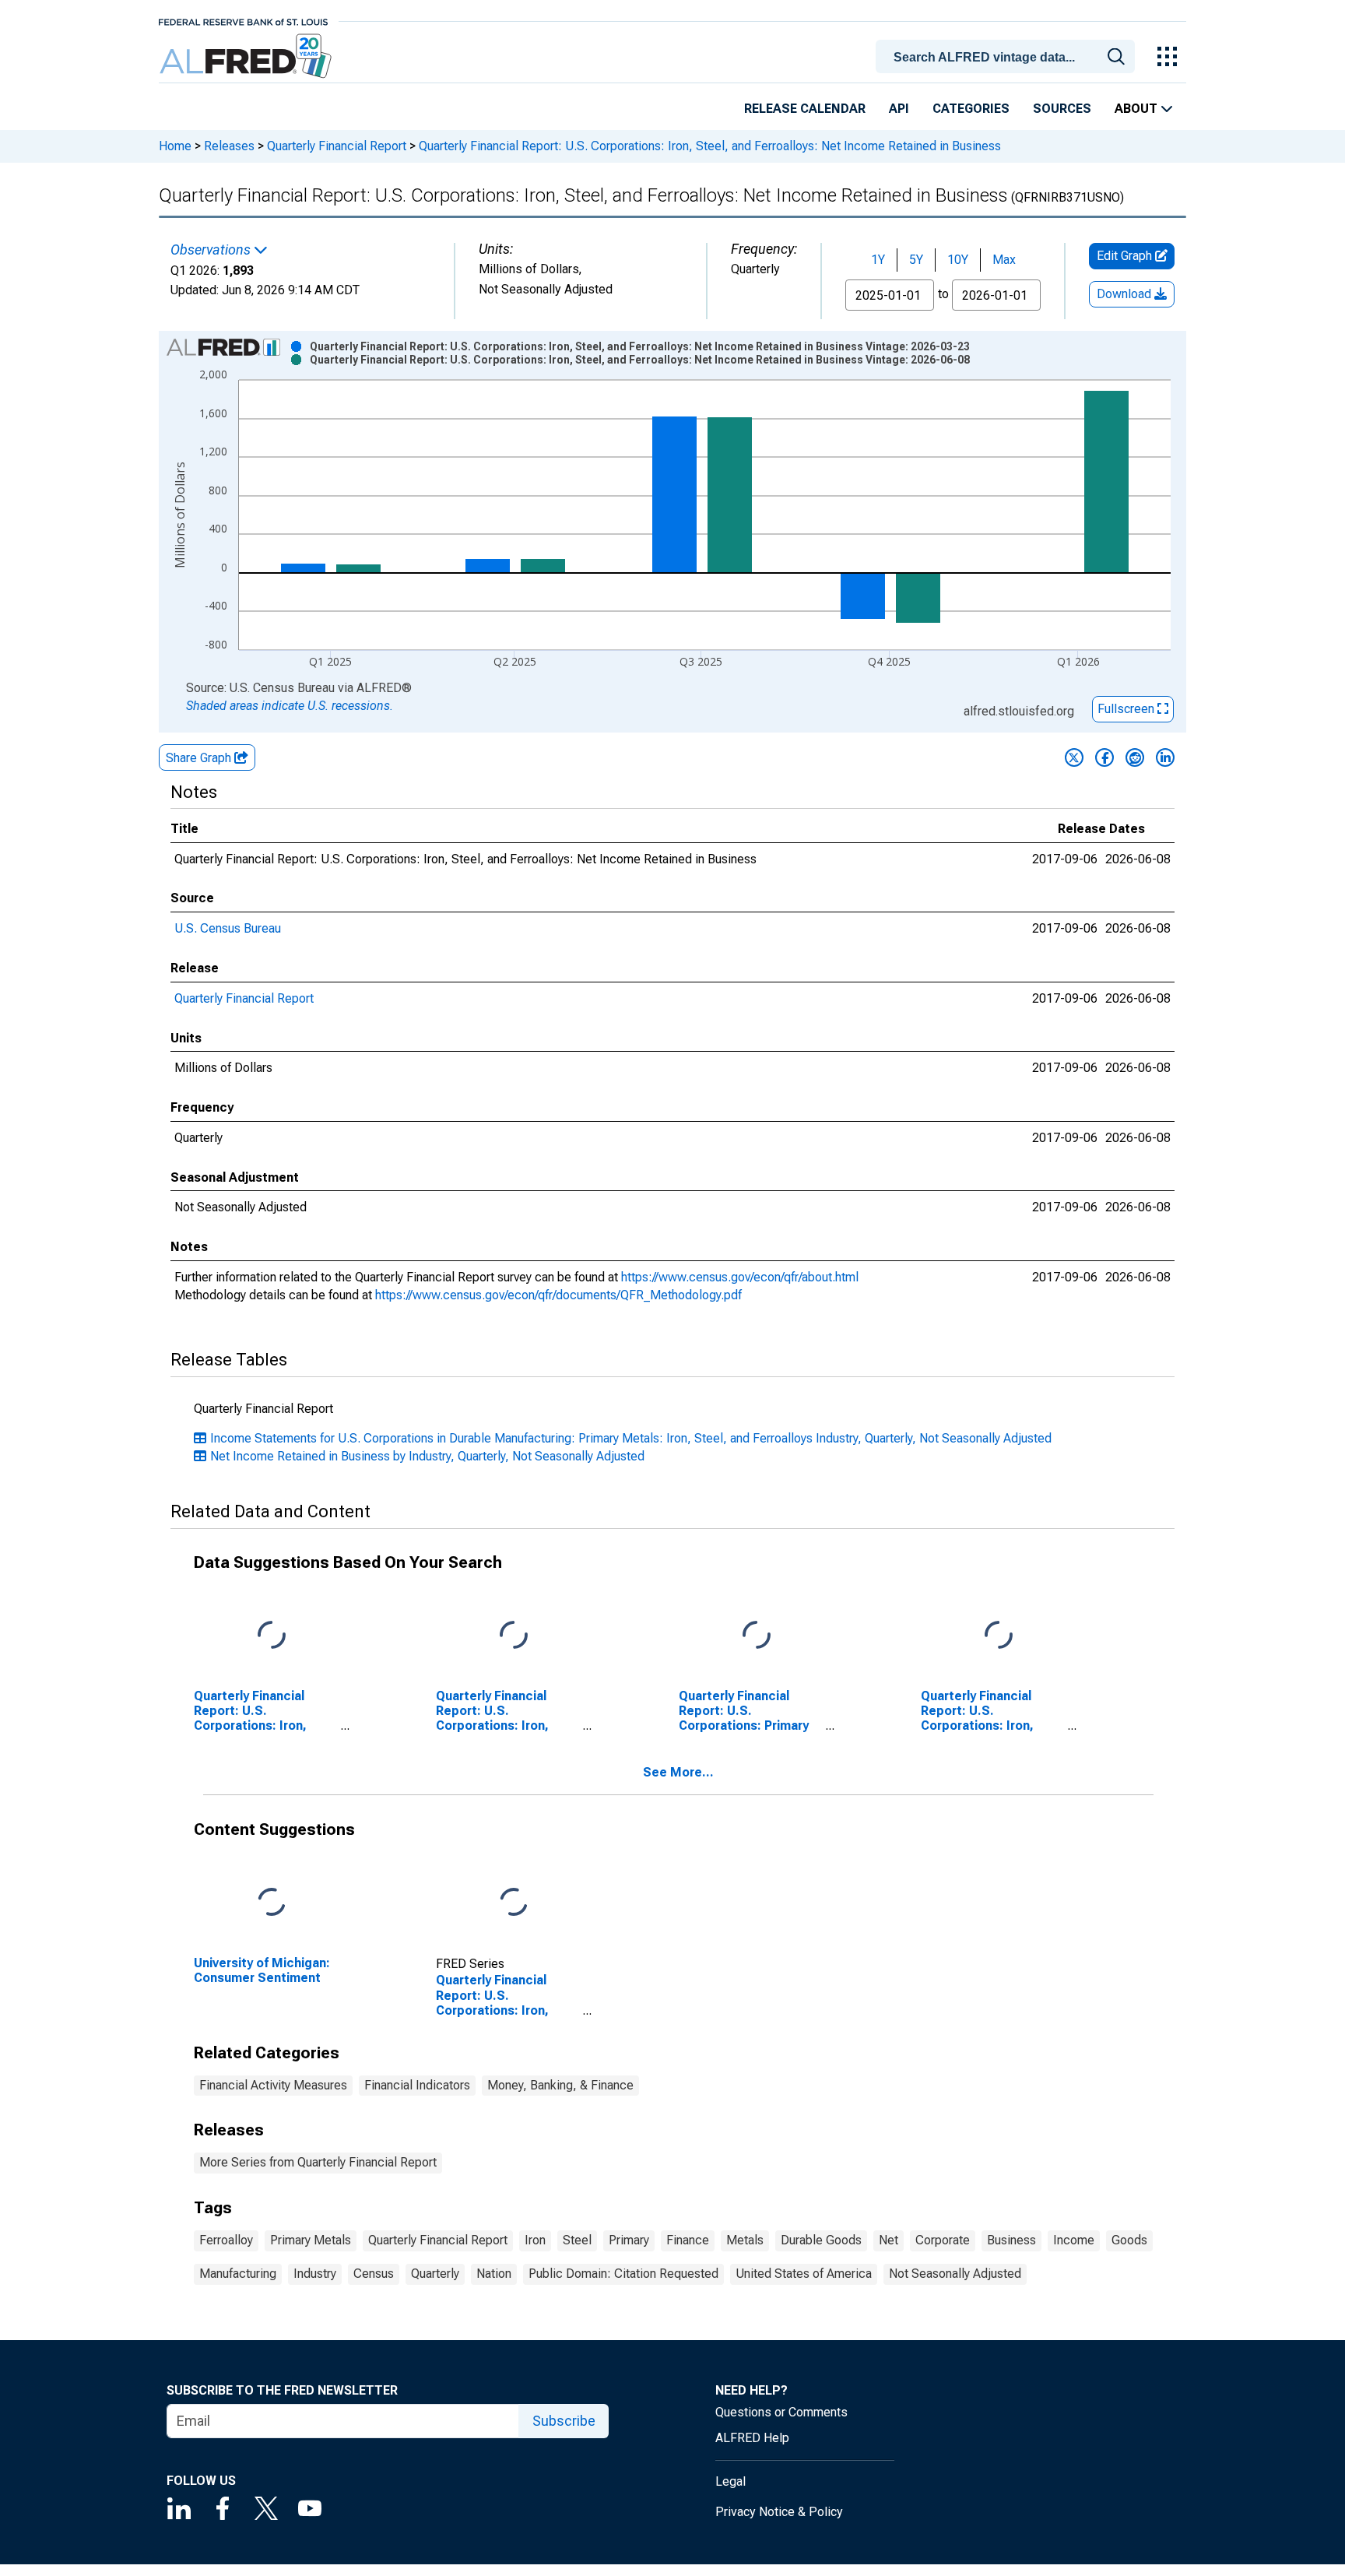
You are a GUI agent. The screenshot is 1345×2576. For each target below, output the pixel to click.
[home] (247, 56)
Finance (688, 2240)
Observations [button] (212, 250)
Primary (629, 2240)
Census (374, 2274)
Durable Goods (821, 2240)
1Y (878, 260)
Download (1126, 294)
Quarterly (435, 2274)
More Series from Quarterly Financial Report (318, 2162)
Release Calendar (805, 109)
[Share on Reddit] (1135, 757)
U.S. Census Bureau (228, 928)
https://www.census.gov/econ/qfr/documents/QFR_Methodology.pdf (558, 1295)
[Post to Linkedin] (1165, 757)
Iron (535, 2240)
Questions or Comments (781, 2412)
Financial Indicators (417, 2085)
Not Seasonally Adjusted (955, 2274)
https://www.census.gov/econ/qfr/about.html (740, 1277)
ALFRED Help (752, 2438)
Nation (494, 2274)
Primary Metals (311, 2240)
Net (888, 2240)
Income (1074, 2240)
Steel (577, 2240)
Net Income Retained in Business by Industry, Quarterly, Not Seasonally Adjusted (427, 1456)
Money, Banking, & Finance (560, 2085)
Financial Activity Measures (273, 2085)
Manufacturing (238, 2274)
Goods (1129, 2240)
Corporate (943, 2240)
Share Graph (200, 758)
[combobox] (1008, 55)
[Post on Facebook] (1104, 757)
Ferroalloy (226, 2240)
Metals (745, 2240)
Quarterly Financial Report (337, 146)
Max (1004, 260)
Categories (971, 109)
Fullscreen (1127, 709)
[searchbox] (1008, 58)
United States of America (804, 2274)
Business (1011, 2240)
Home (175, 146)
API (899, 109)
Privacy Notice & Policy (779, 2512)
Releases (229, 146)
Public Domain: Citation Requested (623, 2274)
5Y (916, 260)
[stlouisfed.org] (243, 21)
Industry (315, 2274)
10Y (958, 260)
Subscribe (564, 2421)
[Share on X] (1074, 757)
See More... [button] (678, 1772)
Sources (1062, 109)
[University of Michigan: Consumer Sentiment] (272, 1902)
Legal (730, 2481)
